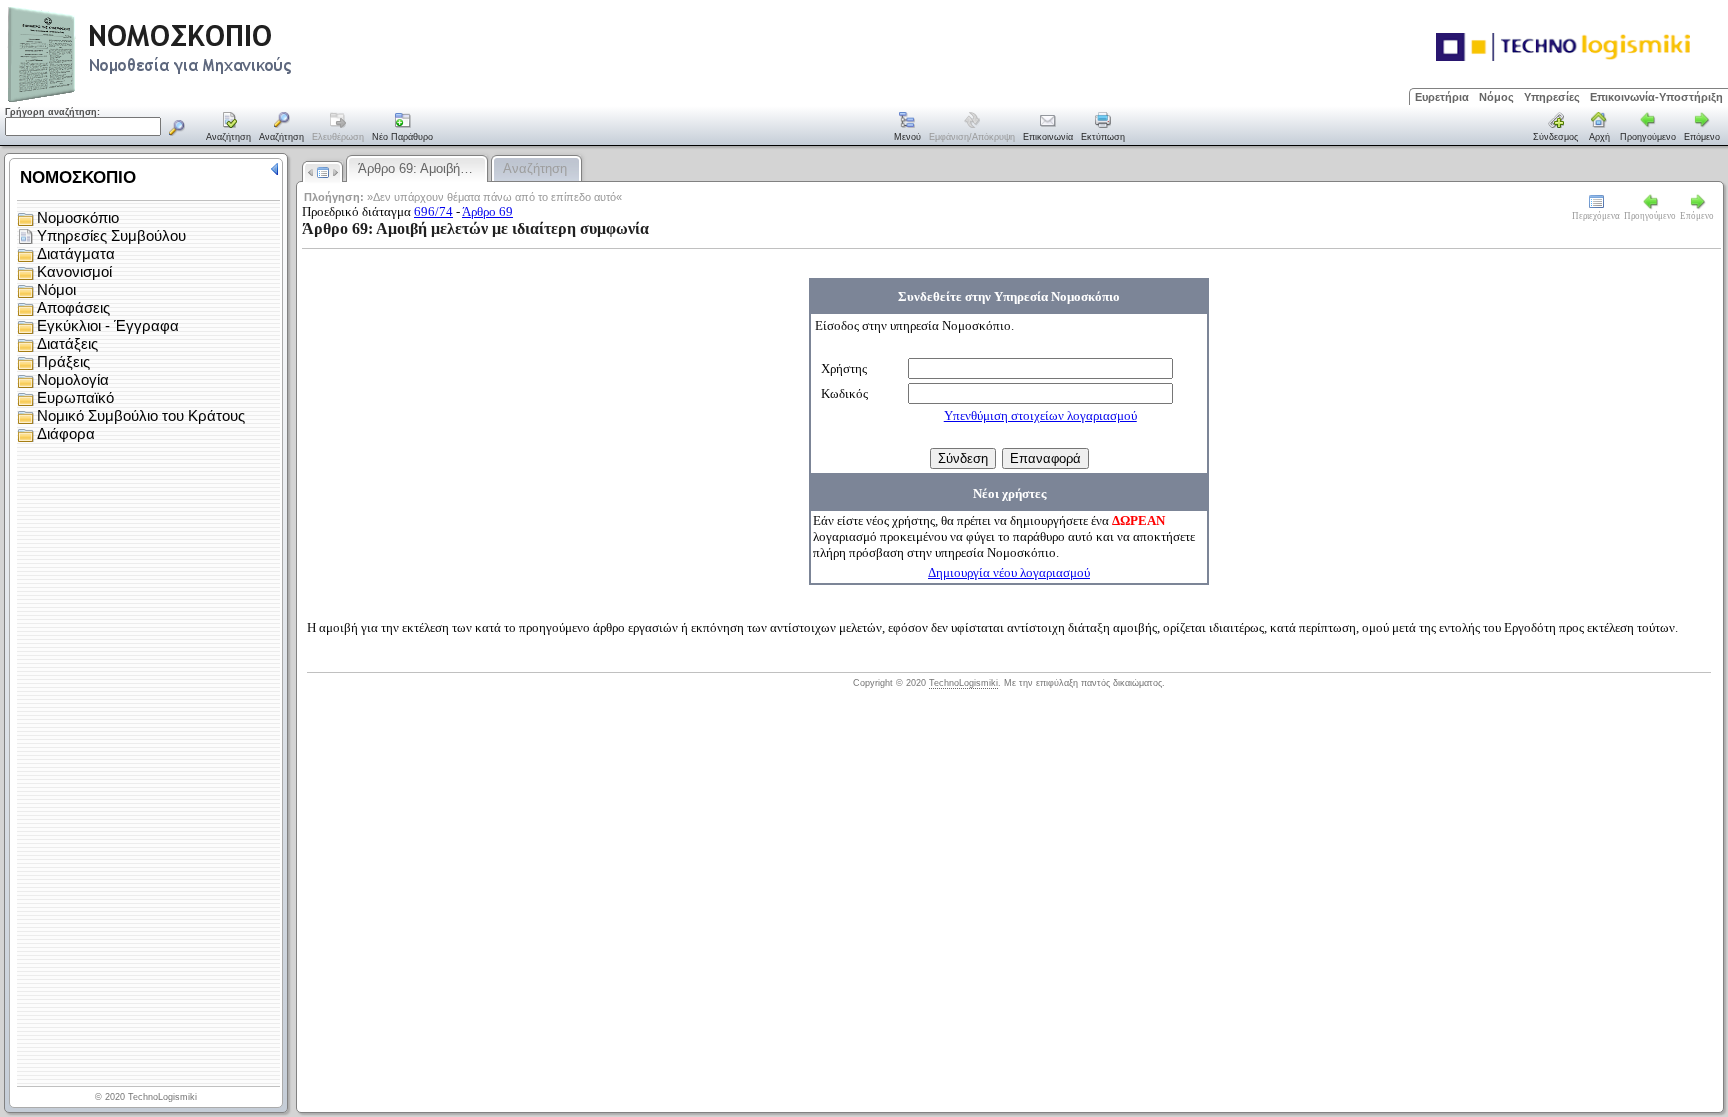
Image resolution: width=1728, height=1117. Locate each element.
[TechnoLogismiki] (228, 99)
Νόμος (1496, 97)
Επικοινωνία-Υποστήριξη (1656, 97)
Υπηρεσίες (1552, 97)
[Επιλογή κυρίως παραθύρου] (229, 128)
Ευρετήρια (1442, 97)
